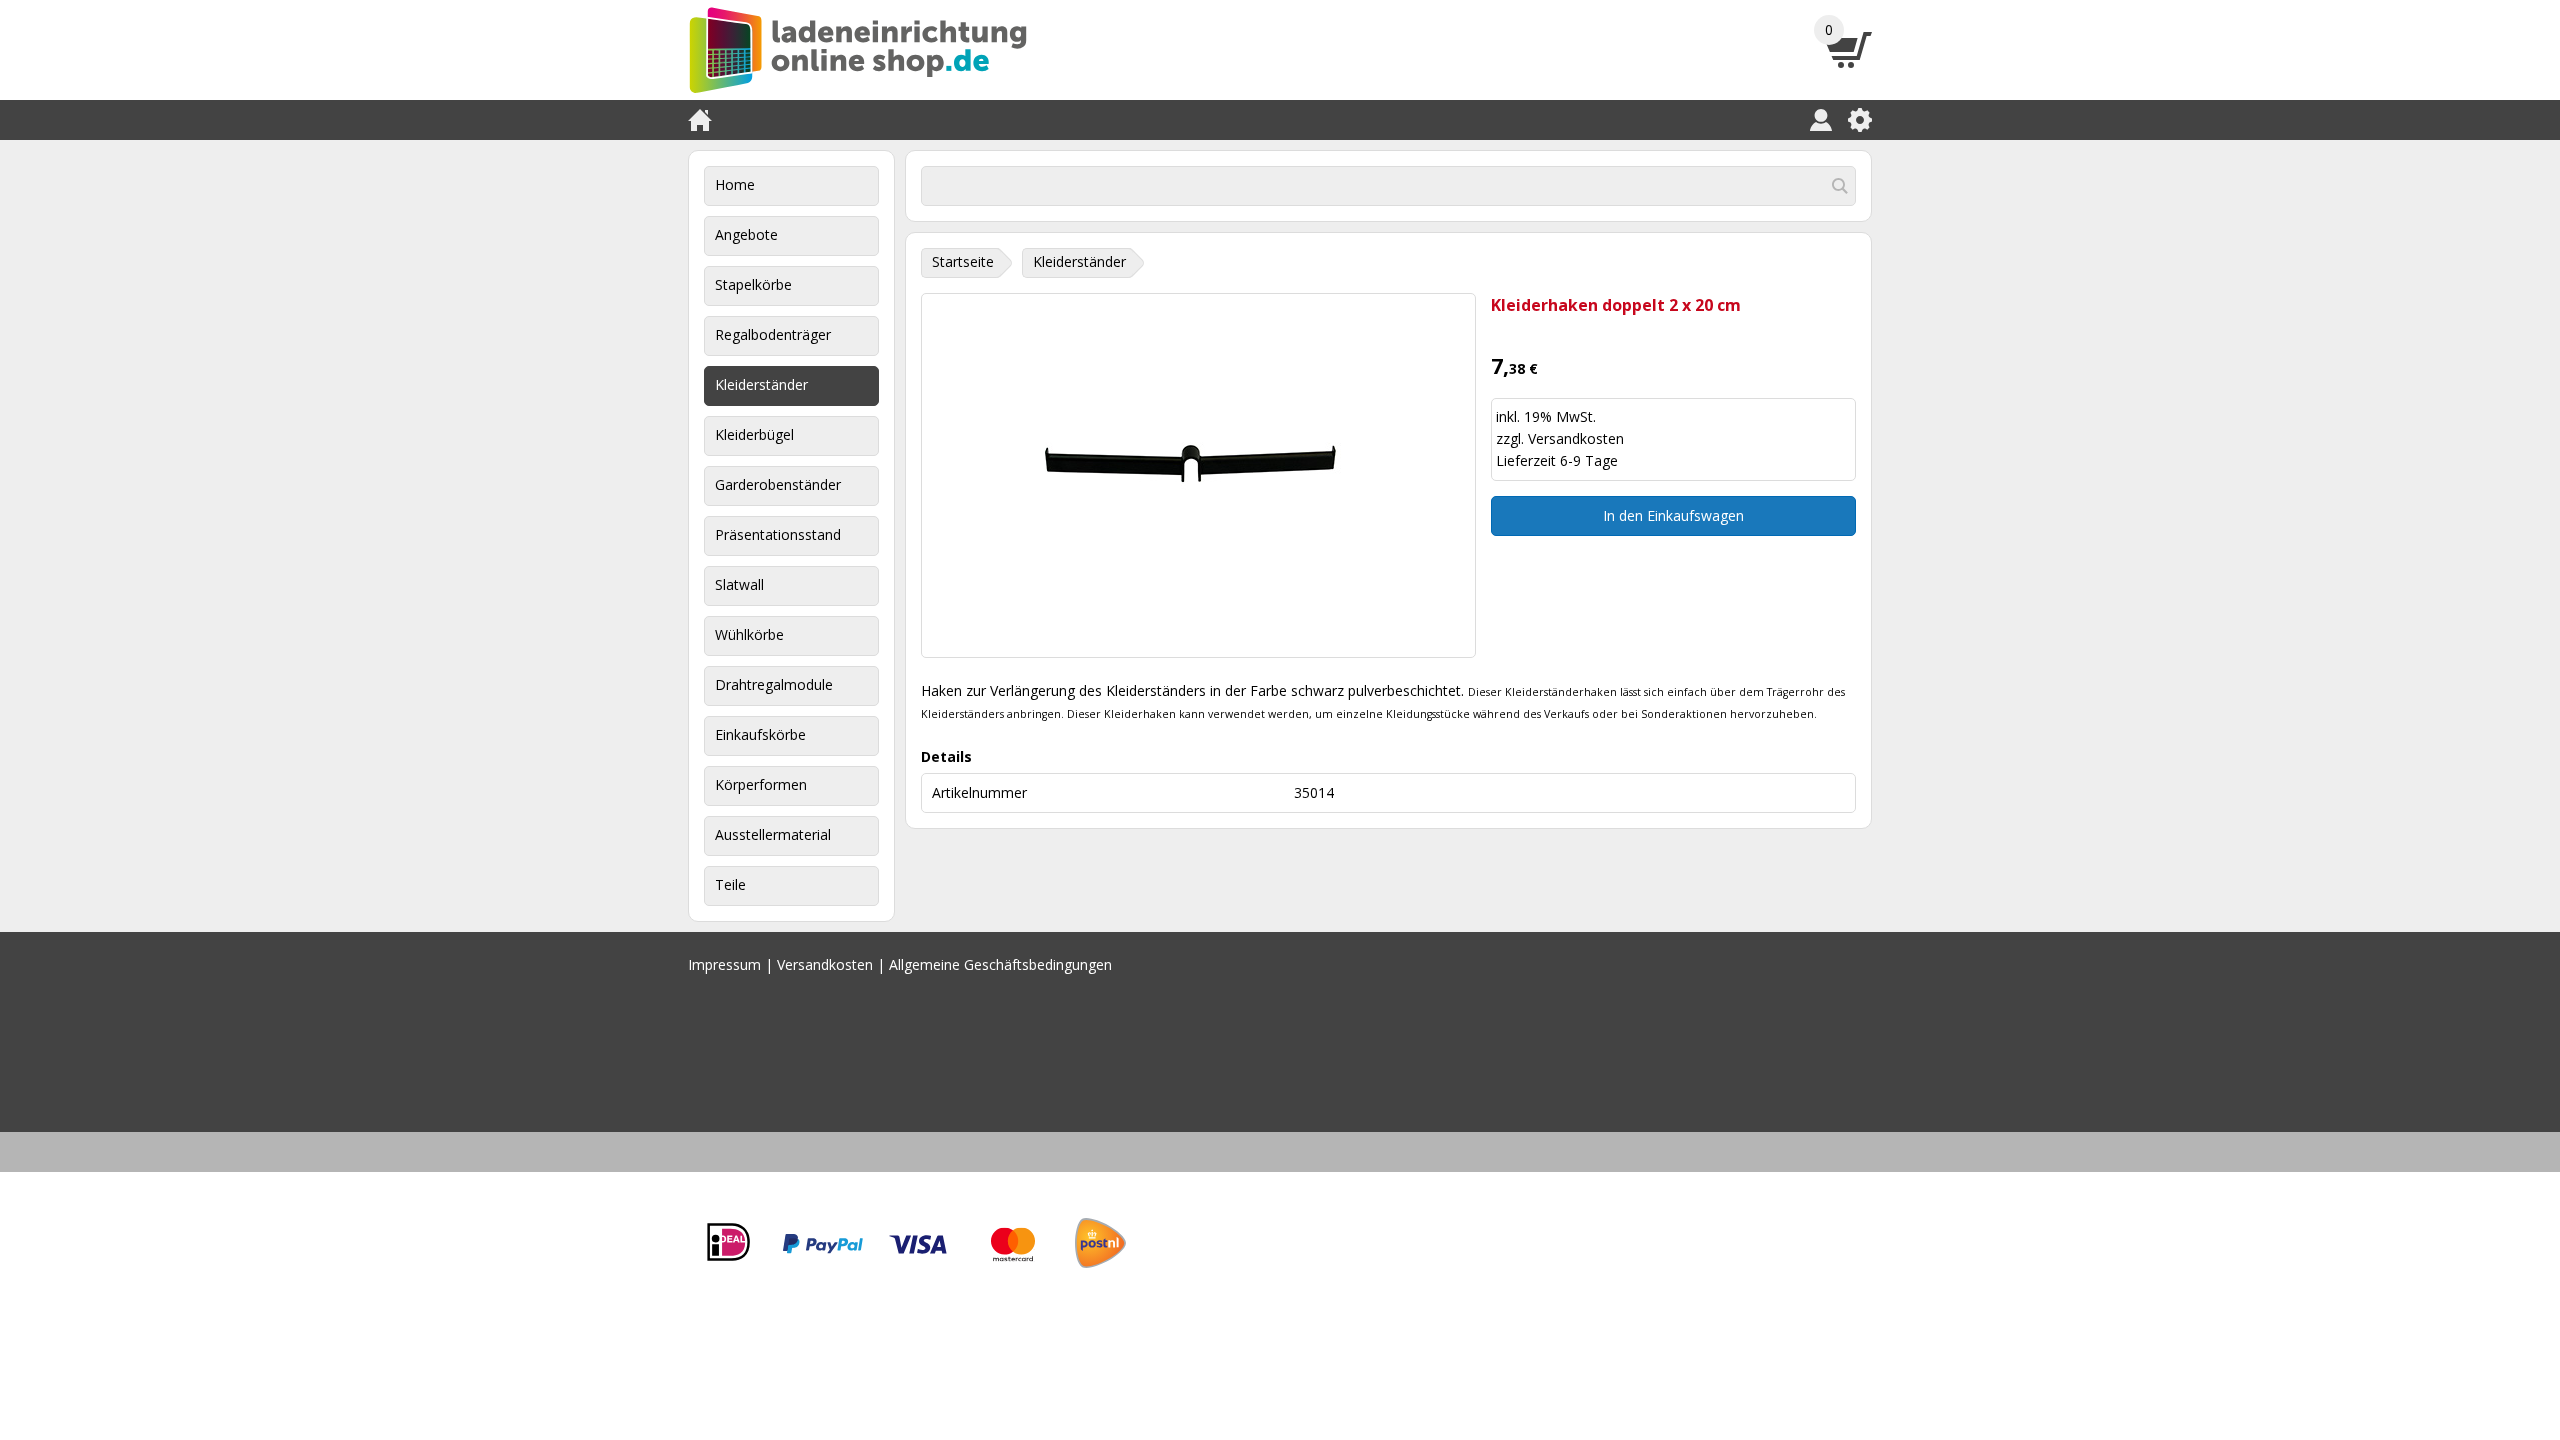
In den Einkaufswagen (1673, 515)
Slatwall (739, 584)
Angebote (746, 234)
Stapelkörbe (753, 284)
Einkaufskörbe (760, 734)
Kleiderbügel (754, 434)
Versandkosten (1576, 438)
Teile (730, 884)
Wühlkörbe (749, 634)
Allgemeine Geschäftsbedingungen (1000, 964)
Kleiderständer (761, 384)
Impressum (724, 964)
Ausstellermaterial (773, 834)
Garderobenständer (778, 484)
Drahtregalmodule (774, 684)
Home (735, 184)
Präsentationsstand (778, 534)
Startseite (963, 261)
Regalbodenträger (773, 334)
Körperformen (761, 784)
